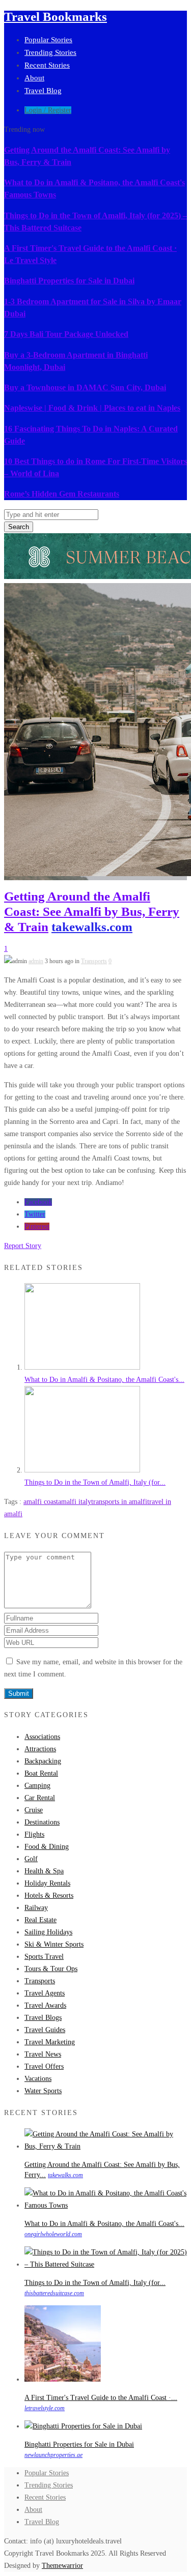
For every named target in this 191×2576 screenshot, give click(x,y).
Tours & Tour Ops (51, 1969)
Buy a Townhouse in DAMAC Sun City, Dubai (85, 387)
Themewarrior (62, 2566)
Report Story (23, 1246)
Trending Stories (50, 52)
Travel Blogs (43, 2018)
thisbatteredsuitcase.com (54, 2293)
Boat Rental (41, 1773)
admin (36, 961)
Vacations (38, 2079)
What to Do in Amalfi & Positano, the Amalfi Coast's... (104, 1380)
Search (19, 527)
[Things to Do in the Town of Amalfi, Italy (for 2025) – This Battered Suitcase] (82, 1470)
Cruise (34, 1810)
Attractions (40, 1749)
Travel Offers (44, 2066)
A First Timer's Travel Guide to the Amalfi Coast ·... (101, 2398)
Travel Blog (43, 91)
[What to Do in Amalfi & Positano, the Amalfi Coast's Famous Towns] (82, 1367)
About (34, 78)
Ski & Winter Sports (54, 1944)
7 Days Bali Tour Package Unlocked (66, 334)
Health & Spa (44, 1871)
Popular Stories (48, 40)
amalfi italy (75, 1502)
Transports (94, 961)
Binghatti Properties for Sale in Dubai (69, 281)
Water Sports (43, 2091)
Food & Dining (47, 1847)
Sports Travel (44, 1957)
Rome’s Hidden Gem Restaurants (62, 494)
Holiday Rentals (47, 1883)
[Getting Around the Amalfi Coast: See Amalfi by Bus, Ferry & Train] (106, 2146)
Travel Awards (45, 2005)
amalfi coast (41, 1502)
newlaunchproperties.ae (53, 2455)
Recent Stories (47, 65)
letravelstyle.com (45, 2408)
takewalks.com (92, 927)
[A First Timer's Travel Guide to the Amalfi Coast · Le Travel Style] (63, 2379)
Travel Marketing (50, 2042)
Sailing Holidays (48, 1932)
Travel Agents (45, 1993)
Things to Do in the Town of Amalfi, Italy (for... (95, 1482)
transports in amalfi (119, 1502)
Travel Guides (45, 2030)
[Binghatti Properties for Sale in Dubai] (83, 2426)
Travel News (43, 2054)
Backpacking (43, 1761)
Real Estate (40, 1920)
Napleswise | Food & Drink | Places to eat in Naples (92, 408)
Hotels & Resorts (49, 1895)
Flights (34, 1834)
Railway (36, 1908)
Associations (42, 1737)
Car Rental (40, 1798)
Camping (37, 1786)
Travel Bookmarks (56, 17)
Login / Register (48, 110)
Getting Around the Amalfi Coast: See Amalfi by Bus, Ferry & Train (92, 911)
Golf (31, 1859)
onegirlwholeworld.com (53, 2234)
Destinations (42, 1822)
